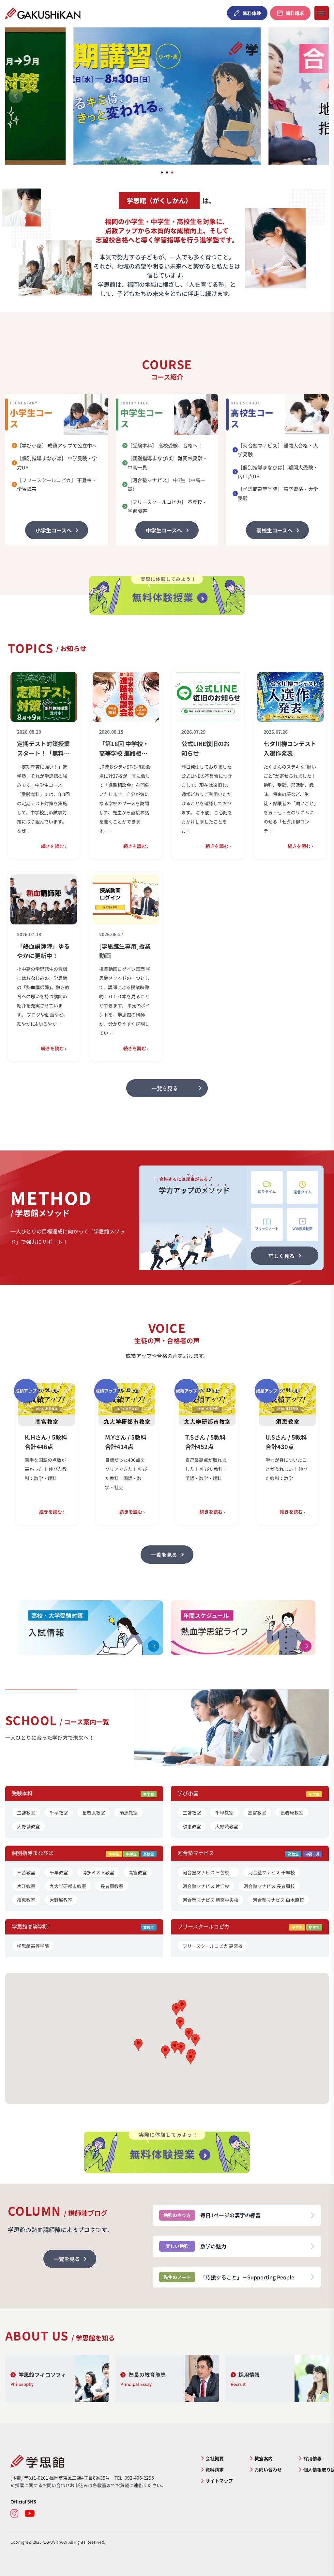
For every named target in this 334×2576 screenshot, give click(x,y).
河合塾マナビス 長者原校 (269, 1886)
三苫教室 (26, 1813)
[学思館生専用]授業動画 (125, 951)
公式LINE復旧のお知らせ (205, 748)
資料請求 (295, 13)
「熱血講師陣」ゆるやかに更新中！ (43, 951)
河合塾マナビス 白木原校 (278, 1900)
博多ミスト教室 (98, 1872)
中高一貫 (312, 1854)
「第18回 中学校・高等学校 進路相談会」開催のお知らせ (126, 749)
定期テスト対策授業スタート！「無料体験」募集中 (43, 749)
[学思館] (99, 2461)
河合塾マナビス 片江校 (206, 1886)
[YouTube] (30, 2514)
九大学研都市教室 (68, 1886)
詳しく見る (281, 1256)
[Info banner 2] (243, 1628)
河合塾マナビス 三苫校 (208, 1872)
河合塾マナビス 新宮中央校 (211, 1900)
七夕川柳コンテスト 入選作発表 (290, 748)
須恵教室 (129, 1813)
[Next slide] (318, 96)
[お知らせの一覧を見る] (167, 1088)
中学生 (149, 1794)
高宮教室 (257, 1813)
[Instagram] (15, 2514)
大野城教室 (28, 1826)
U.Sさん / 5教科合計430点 (249, 1442)
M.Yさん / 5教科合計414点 (88, 1442)
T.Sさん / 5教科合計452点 (168, 1442)
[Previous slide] (16, 96)
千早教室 (59, 1813)
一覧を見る (164, 1555)
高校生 (149, 1854)
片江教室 (26, 1886)
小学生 (314, 1794)
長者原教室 (94, 1813)
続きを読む (54, 846)
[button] (181, 2048)
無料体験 (252, 13)
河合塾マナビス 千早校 (272, 1872)
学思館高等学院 (33, 1946)
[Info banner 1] (91, 1628)
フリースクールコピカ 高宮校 (213, 1946)
